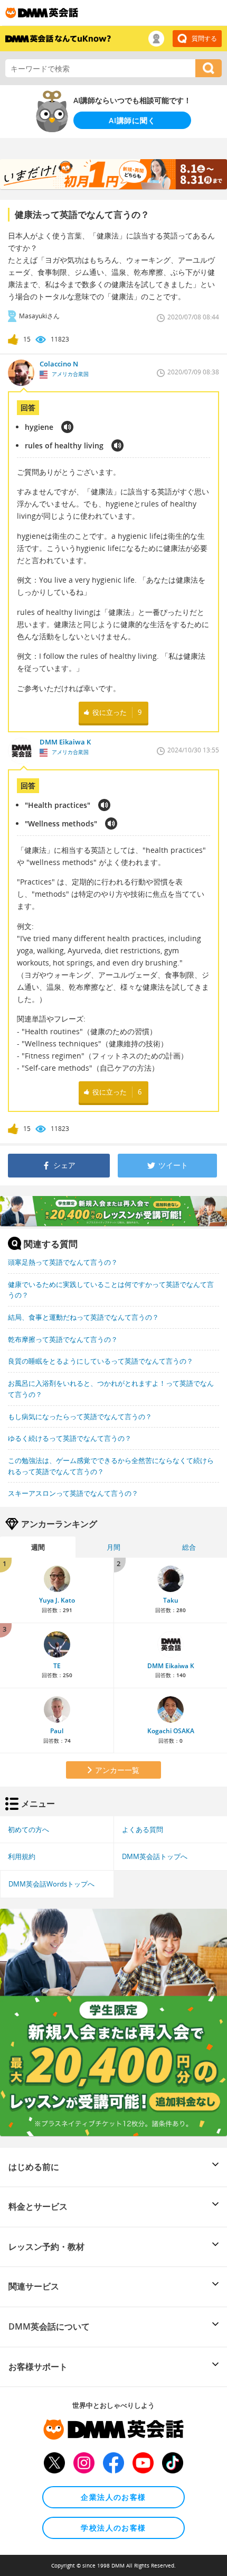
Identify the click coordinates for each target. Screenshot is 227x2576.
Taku (171, 1600)
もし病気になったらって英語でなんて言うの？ (80, 1416)
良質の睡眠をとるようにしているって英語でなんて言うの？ (101, 1361)
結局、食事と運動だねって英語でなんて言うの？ (83, 1317)
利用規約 (22, 1856)
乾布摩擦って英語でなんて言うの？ (63, 1339)
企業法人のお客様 (113, 2497)
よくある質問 (143, 1829)
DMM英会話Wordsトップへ (51, 1884)
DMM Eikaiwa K (171, 1666)
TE (57, 1666)
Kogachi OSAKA (171, 1731)
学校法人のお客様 (113, 2528)
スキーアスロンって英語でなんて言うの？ (73, 1493)
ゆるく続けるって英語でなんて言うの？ (70, 1438)
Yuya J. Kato (57, 1600)
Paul (57, 1731)
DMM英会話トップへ (155, 1856)
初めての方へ (29, 1829)
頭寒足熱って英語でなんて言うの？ (63, 1262)
